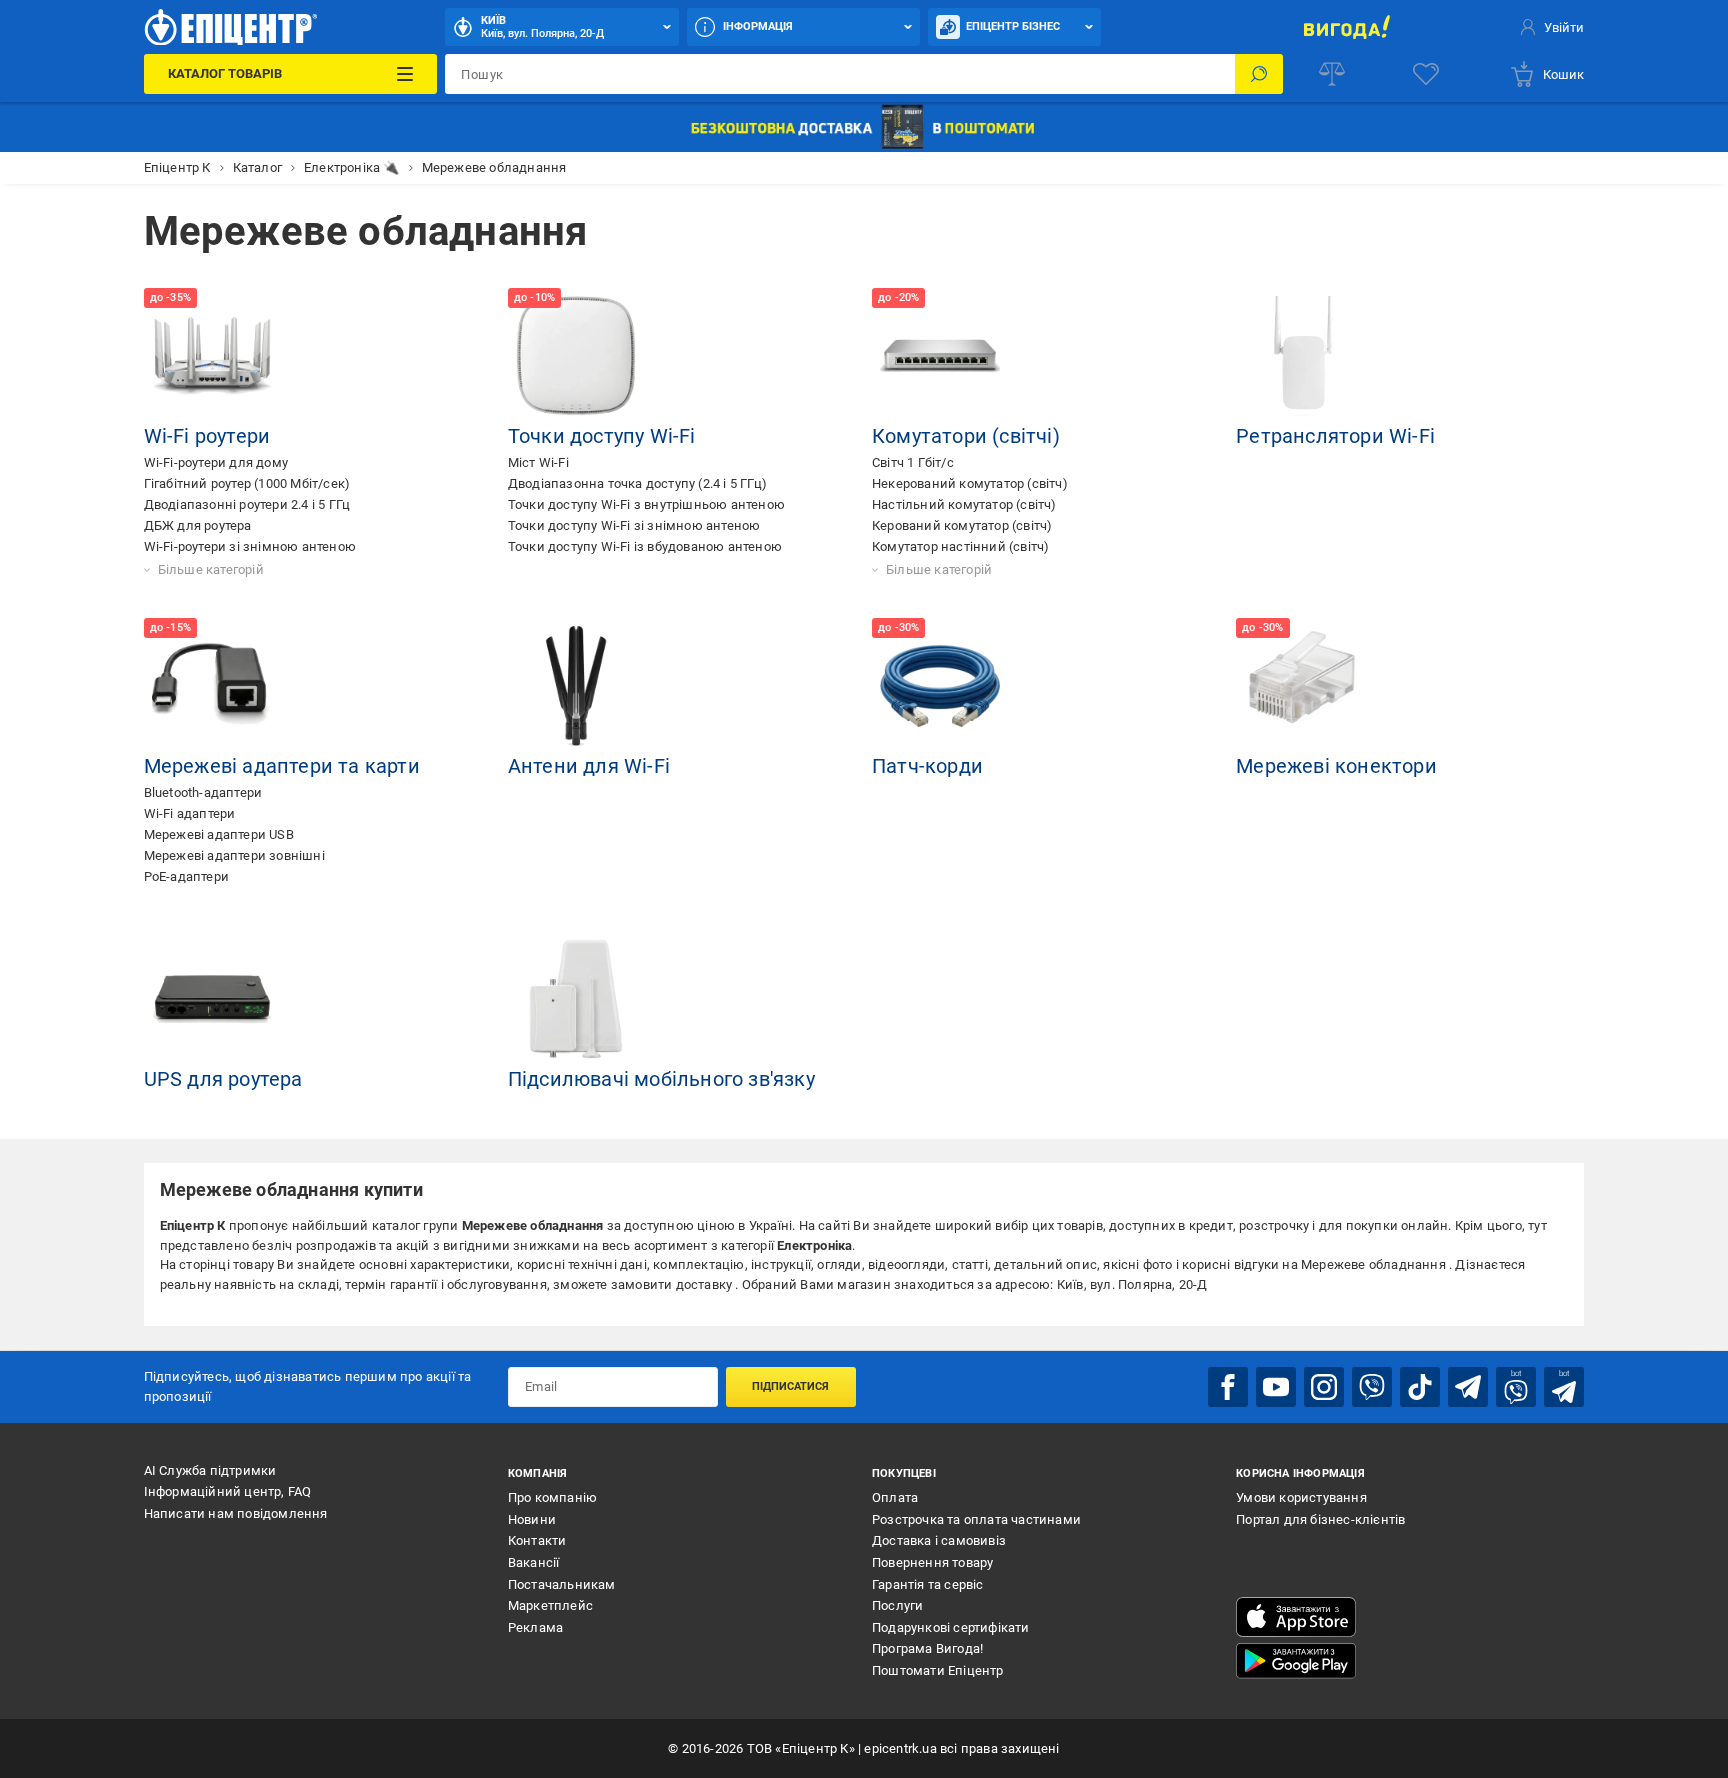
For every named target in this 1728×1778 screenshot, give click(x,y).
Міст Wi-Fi (538, 462)
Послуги (897, 1605)
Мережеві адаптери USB (219, 834)
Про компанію (552, 1497)
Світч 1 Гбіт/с (913, 462)
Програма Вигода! (927, 1648)
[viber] (1372, 1387)
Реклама (535, 1627)
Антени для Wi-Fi (589, 766)
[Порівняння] (1332, 74)
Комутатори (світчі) (966, 436)
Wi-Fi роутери (207, 436)
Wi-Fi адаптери (190, 813)
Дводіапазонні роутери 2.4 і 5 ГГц (247, 504)
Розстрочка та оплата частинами (976, 1519)
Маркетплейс (550, 1605)
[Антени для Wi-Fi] (576, 686)
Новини (532, 1519)
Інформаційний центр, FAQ (228, 1491)
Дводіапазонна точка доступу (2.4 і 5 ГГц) (637, 483)
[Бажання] (1426, 74)
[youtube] (1276, 1387)
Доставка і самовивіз (939, 1540)
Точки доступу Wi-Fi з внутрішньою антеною (646, 504)
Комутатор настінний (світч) (960, 546)
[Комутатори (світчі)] (940, 356)
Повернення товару (932, 1562)
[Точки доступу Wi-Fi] (576, 356)
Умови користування (1301, 1497)
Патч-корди (927, 766)
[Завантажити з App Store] (1296, 1617)
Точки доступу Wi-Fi (602, 436)
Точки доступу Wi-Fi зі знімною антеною (634, 525)
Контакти (537, 1540)
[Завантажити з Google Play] (1296, 1661)
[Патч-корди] (940, 686)
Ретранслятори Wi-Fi (1335, 436)
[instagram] (1324, 1387)
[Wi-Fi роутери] (212, 356)
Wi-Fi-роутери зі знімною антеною (250, 546)
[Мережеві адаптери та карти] (212, 686)
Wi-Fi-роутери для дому (216, 462)
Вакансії (534, 1562)
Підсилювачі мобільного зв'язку (661, 1079)
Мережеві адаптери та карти (282, 766)
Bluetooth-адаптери (203, 792)
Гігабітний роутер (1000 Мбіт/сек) (247, 483)
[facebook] (1228, 1387)
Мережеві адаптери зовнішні (234, 855)
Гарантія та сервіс (928, 1584)
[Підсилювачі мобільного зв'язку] (576, 999)
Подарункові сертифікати (951, 1627)
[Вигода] (1346, 27)
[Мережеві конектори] (1304, 686)
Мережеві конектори (1336, 766)
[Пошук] (1259, 74)
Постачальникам (562, 1584)
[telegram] (1468, 1387)
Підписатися (790, 1386)
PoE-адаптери (186, 876)
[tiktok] (1420, 1387)
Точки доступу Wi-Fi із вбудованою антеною (645, 546)
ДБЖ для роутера (198, 525)
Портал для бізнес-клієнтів (1320, 1519)
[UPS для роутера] (212, 999)
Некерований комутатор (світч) (970, 483)
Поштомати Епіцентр (938, 1670)
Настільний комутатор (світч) (964, 504)
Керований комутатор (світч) (962, 525)
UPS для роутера (223, 1079)
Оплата (895, 1497)
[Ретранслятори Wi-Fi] (1304, 356)
